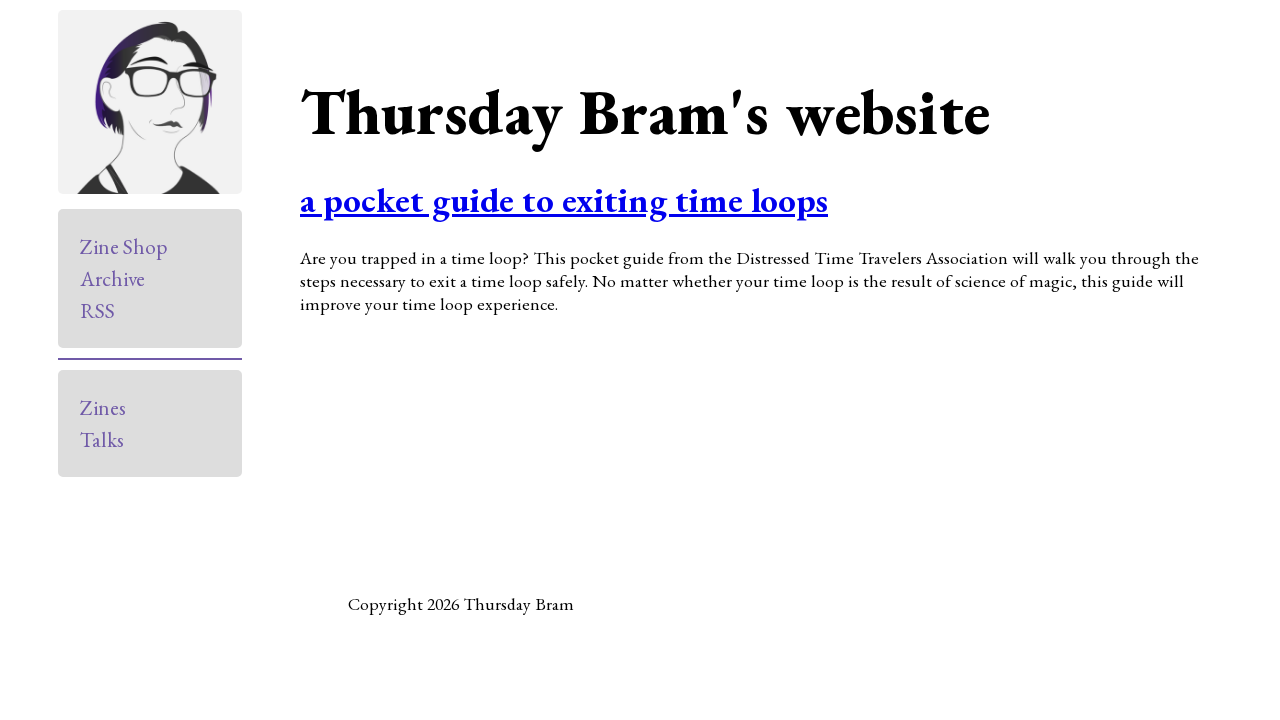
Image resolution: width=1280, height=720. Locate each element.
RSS (97, 310)
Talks (102, 439)
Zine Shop (123, 246)
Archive (112, 278)
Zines (103, 407)
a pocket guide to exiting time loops (564, 199)
